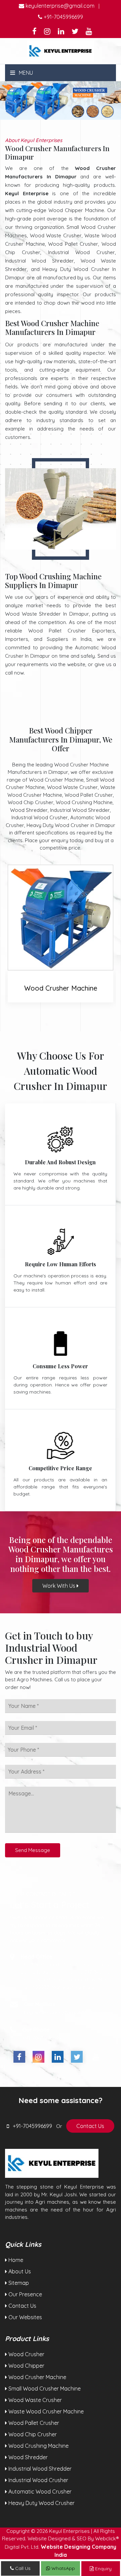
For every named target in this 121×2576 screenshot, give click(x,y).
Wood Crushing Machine (38, 2446)
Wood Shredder (27, 2457)
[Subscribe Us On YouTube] (89, 32)
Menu (25, 73)
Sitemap (18, 2283)
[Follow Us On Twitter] (75, 32)
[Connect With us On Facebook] (34, 32)
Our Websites (25, 2317)
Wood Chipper (26, 2366)
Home (15, 2260)
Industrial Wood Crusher (38, 2480)
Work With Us (59, 1586)
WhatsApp (63, 2568)
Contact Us (90, 2126)
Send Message (33, 1850)
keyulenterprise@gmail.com (59, 6)
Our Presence (25, 2294)
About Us (19, 2271)
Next (106, 100)
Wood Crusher (61, 988)
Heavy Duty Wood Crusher (41, 2503)
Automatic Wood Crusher (39, 2492)
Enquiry (103, 2569)
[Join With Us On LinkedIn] (61, 32)
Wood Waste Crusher (34, 2400)
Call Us (22, 2568)
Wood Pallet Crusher (33, 2423)
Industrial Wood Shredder (39, 2469)
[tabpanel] (61, 100)
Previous (15, 100)
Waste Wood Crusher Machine (45, 2411)
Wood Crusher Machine (37, 2377)
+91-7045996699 (63, 17)
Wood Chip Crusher (32, 2434)
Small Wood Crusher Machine (44, 2389)
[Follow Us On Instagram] (47, 32)
